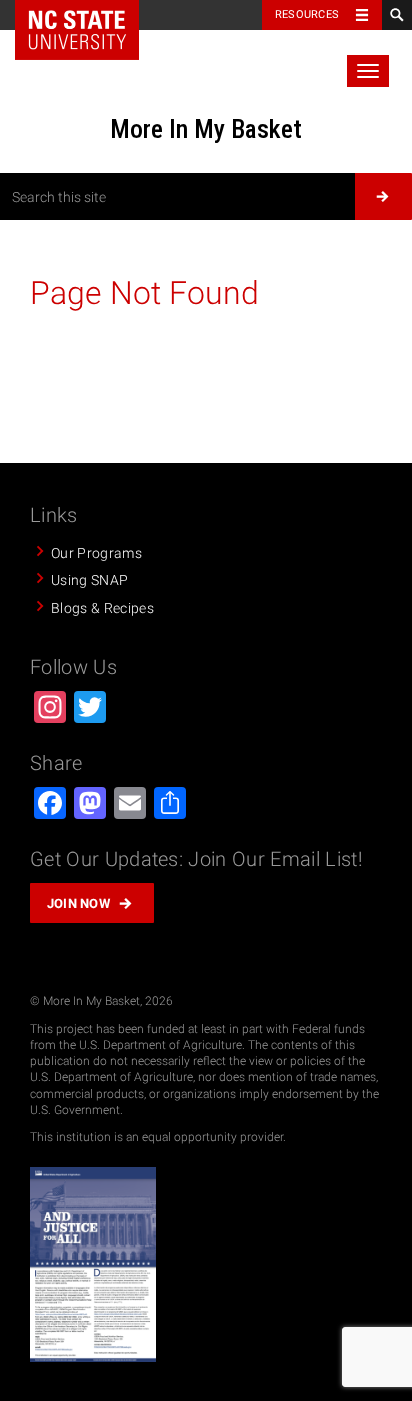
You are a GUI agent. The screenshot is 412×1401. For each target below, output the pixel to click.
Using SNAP (89, 580)
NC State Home (77, 30)
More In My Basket (206, 129)
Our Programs (96, 553)
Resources (307, 14)
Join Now (79, 903)
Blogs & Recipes (102, 608)
